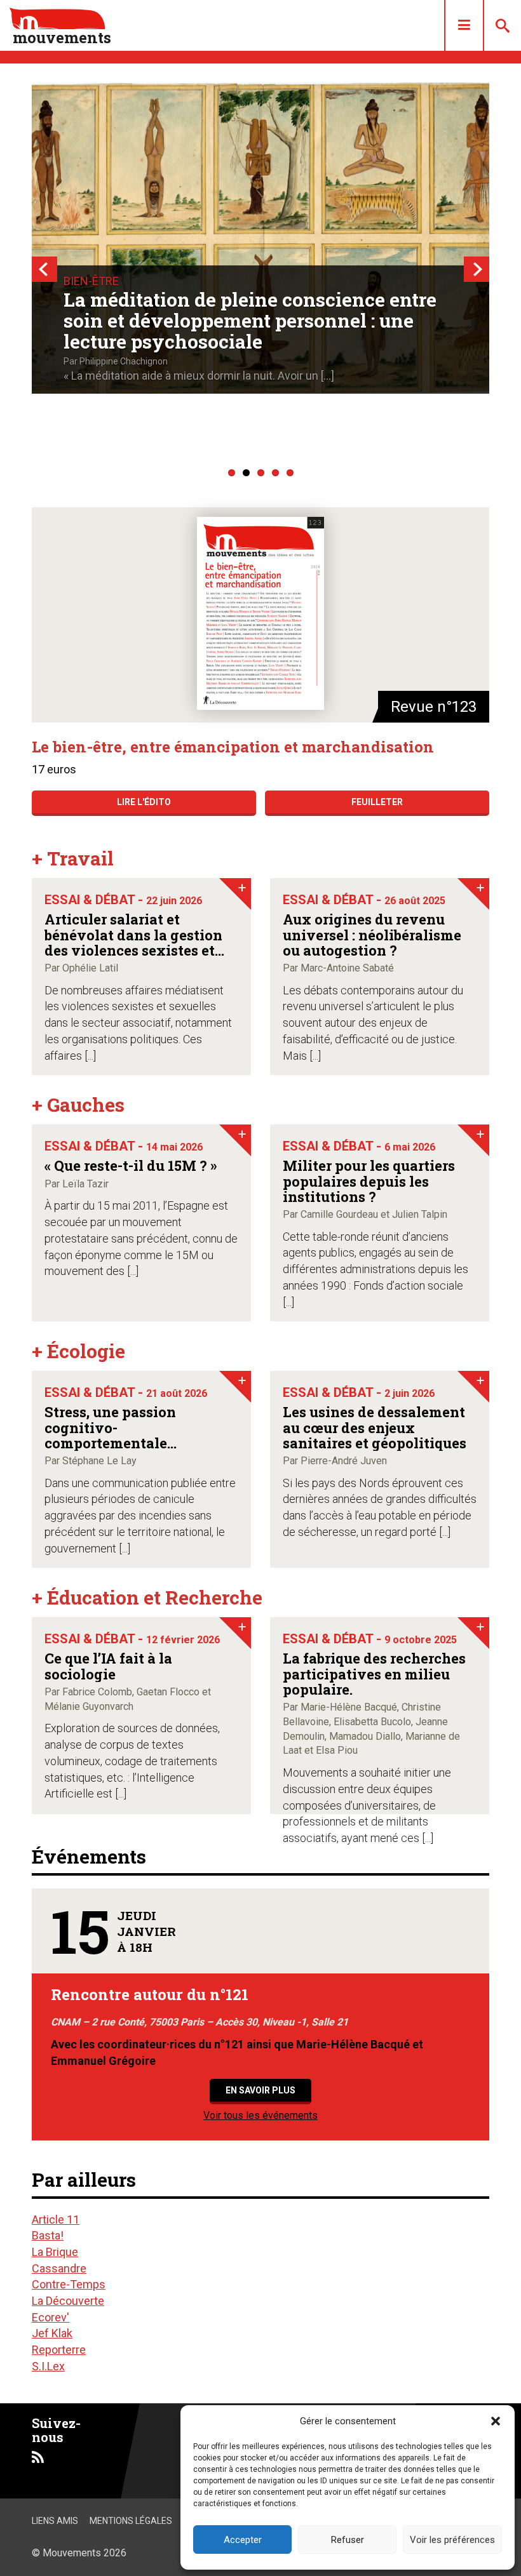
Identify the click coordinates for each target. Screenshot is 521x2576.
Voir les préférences (452, 2540)
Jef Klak (52, 2333)
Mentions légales (131, 2521)
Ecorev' (51, 2317)
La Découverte (68, 2301)
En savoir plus (260, 2090)
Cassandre (59, 2268)
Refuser (348, 2540)
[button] (496, 2421)
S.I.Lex (48, 2366)
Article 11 (56, 2219)
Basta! (48, 2235)
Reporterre (59, 2350)
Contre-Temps (69, 2284)
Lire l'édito (144, 802)
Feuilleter (377, 802)
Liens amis (55, 2521)
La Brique (55, 2252)
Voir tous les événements (260, 2115)
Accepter (243, 2540)
